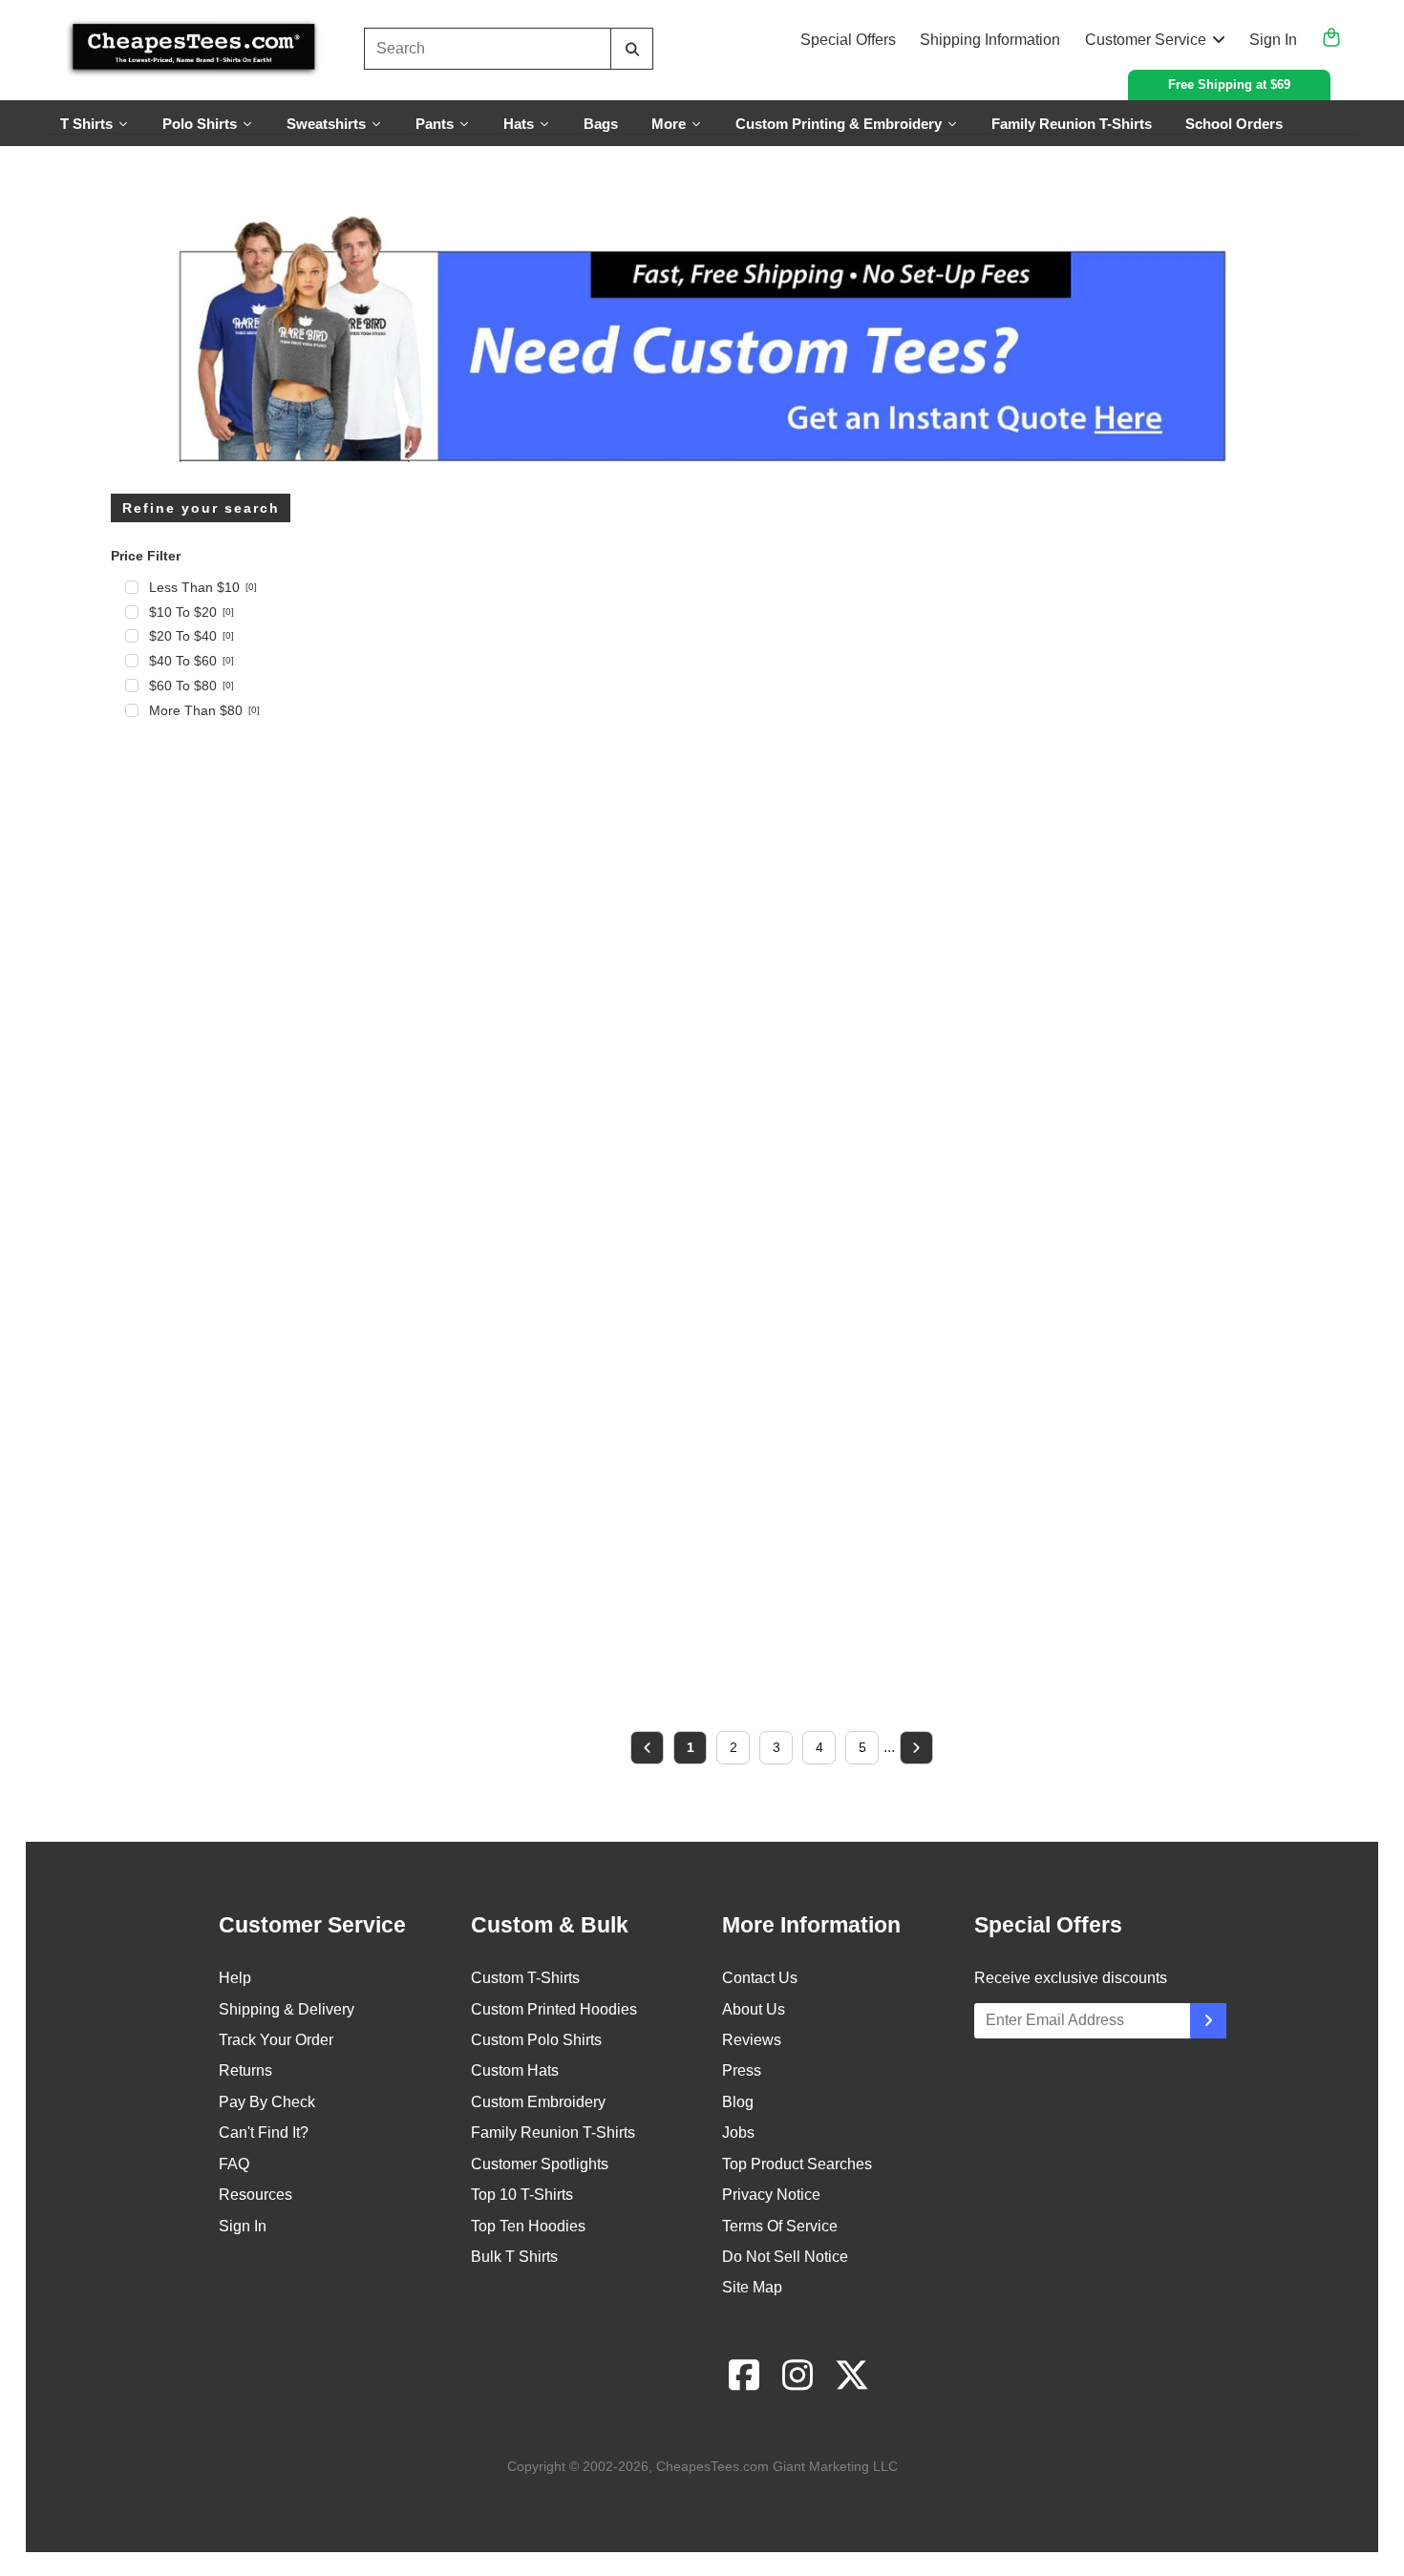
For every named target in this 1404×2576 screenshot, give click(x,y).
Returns (245, 2070)
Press (742, 2070)
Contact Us (760, 1978)
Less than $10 (203, 587)
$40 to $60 (191, 661)
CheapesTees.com (713, 2466)
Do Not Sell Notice (785, 2257)
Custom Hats (515, 2070)
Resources (255, 2195)
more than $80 (204, 710)
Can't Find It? (264, 2133)
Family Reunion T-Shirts (553, 2133)
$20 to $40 (191, 636)
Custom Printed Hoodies (554, 2009)
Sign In (1273, 40)
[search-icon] (632, 49)
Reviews (752, 2040)
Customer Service (1146, 40)
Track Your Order (276, 2040)
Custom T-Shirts (525, 1978)
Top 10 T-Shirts (522, 2195)
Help (235, 1978)
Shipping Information (990, 40)
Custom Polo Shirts (536, 2040)
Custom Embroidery (538, 2102)
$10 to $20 (191, 612)
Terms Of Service (780, 2226)
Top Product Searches (797, 2164)
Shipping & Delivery (287, 2009)
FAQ (234, 2164)
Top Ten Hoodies (528, 2226)
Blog (738, 2102)
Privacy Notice (771, 2195)
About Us (754, 2009)
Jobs (738, 2133)
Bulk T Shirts (514, 2257)
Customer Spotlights (540, 2164)
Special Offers (848, 40)
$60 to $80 (191, 686)
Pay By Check (267, 2102)
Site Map (752, 2287)
